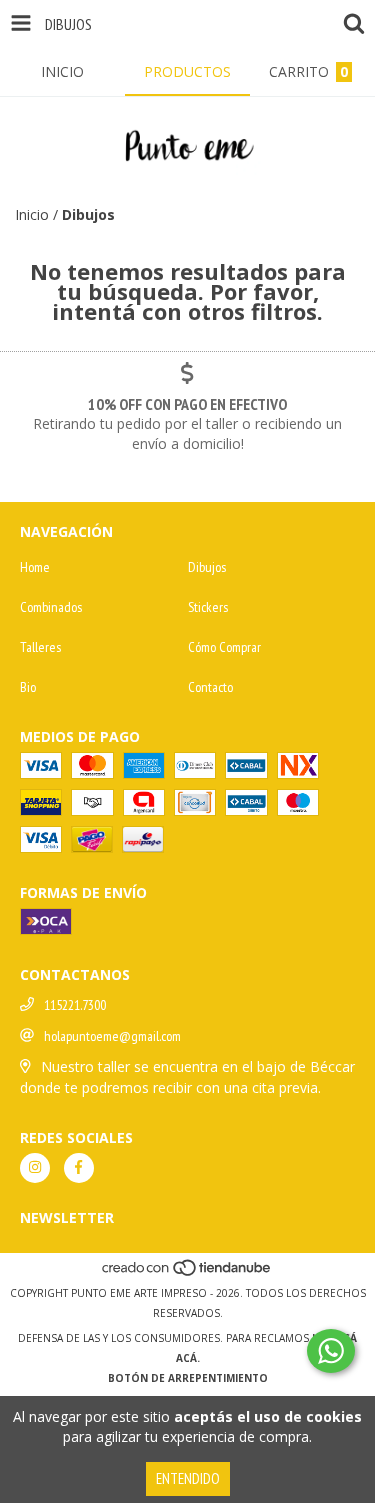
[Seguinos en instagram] (35, 1168)
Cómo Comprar (224, 647)
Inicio (32, 214)
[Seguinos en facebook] (79, 1168)
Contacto (210, 687)
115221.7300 (75, 1005)
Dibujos (207, 567)
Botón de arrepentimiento (188, 1378)
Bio (28, 687)
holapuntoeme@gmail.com (112, 1036)
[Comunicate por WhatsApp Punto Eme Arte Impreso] (331, 1351)
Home (35, 567)
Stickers (208, 607)
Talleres (40, 647)
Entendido (188, 1478)
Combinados (51, 607)
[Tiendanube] (187, 1273)
